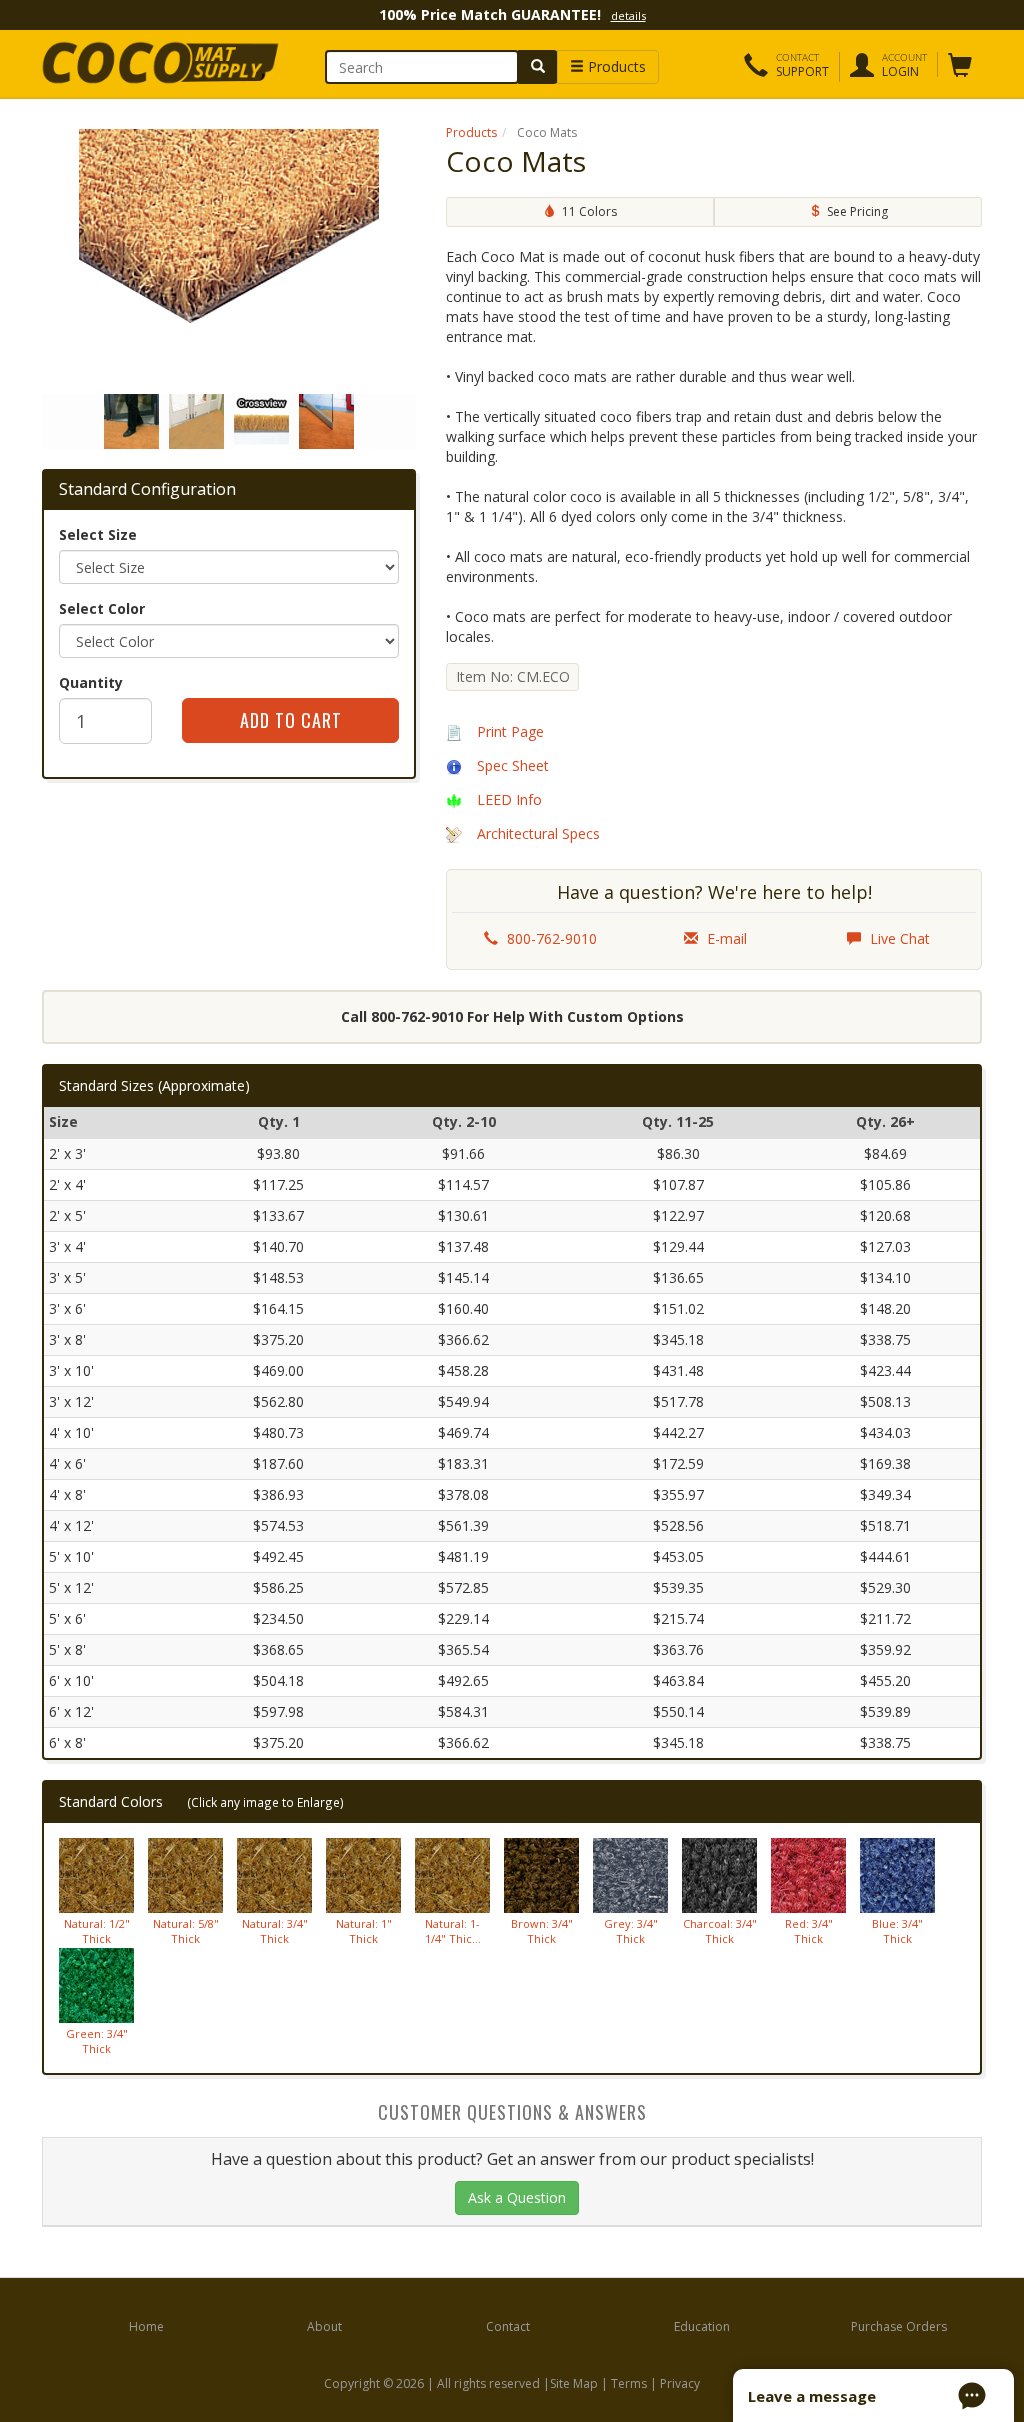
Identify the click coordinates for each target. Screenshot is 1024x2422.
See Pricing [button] (854, 211)
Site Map (574, 2383)
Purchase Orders (899, 2326)
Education (702, 2326)
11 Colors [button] (586, 211)
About (324, 2326)
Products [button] (615, 66)
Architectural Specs (538, 833)
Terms (629, 2383)
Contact (508, 2326)
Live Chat (898, 938)
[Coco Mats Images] (229, 254)
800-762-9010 (550, 938)
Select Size (98, 534)
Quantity (91, 682)
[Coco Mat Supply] (148, 63)
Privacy (680, 2383)
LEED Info (509, 799)
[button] (786, 67)
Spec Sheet (513, 765)
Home (146, 2326)
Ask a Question (517, 2197)
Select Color (102, 608)
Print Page (510, 731)
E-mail (725, 938)
